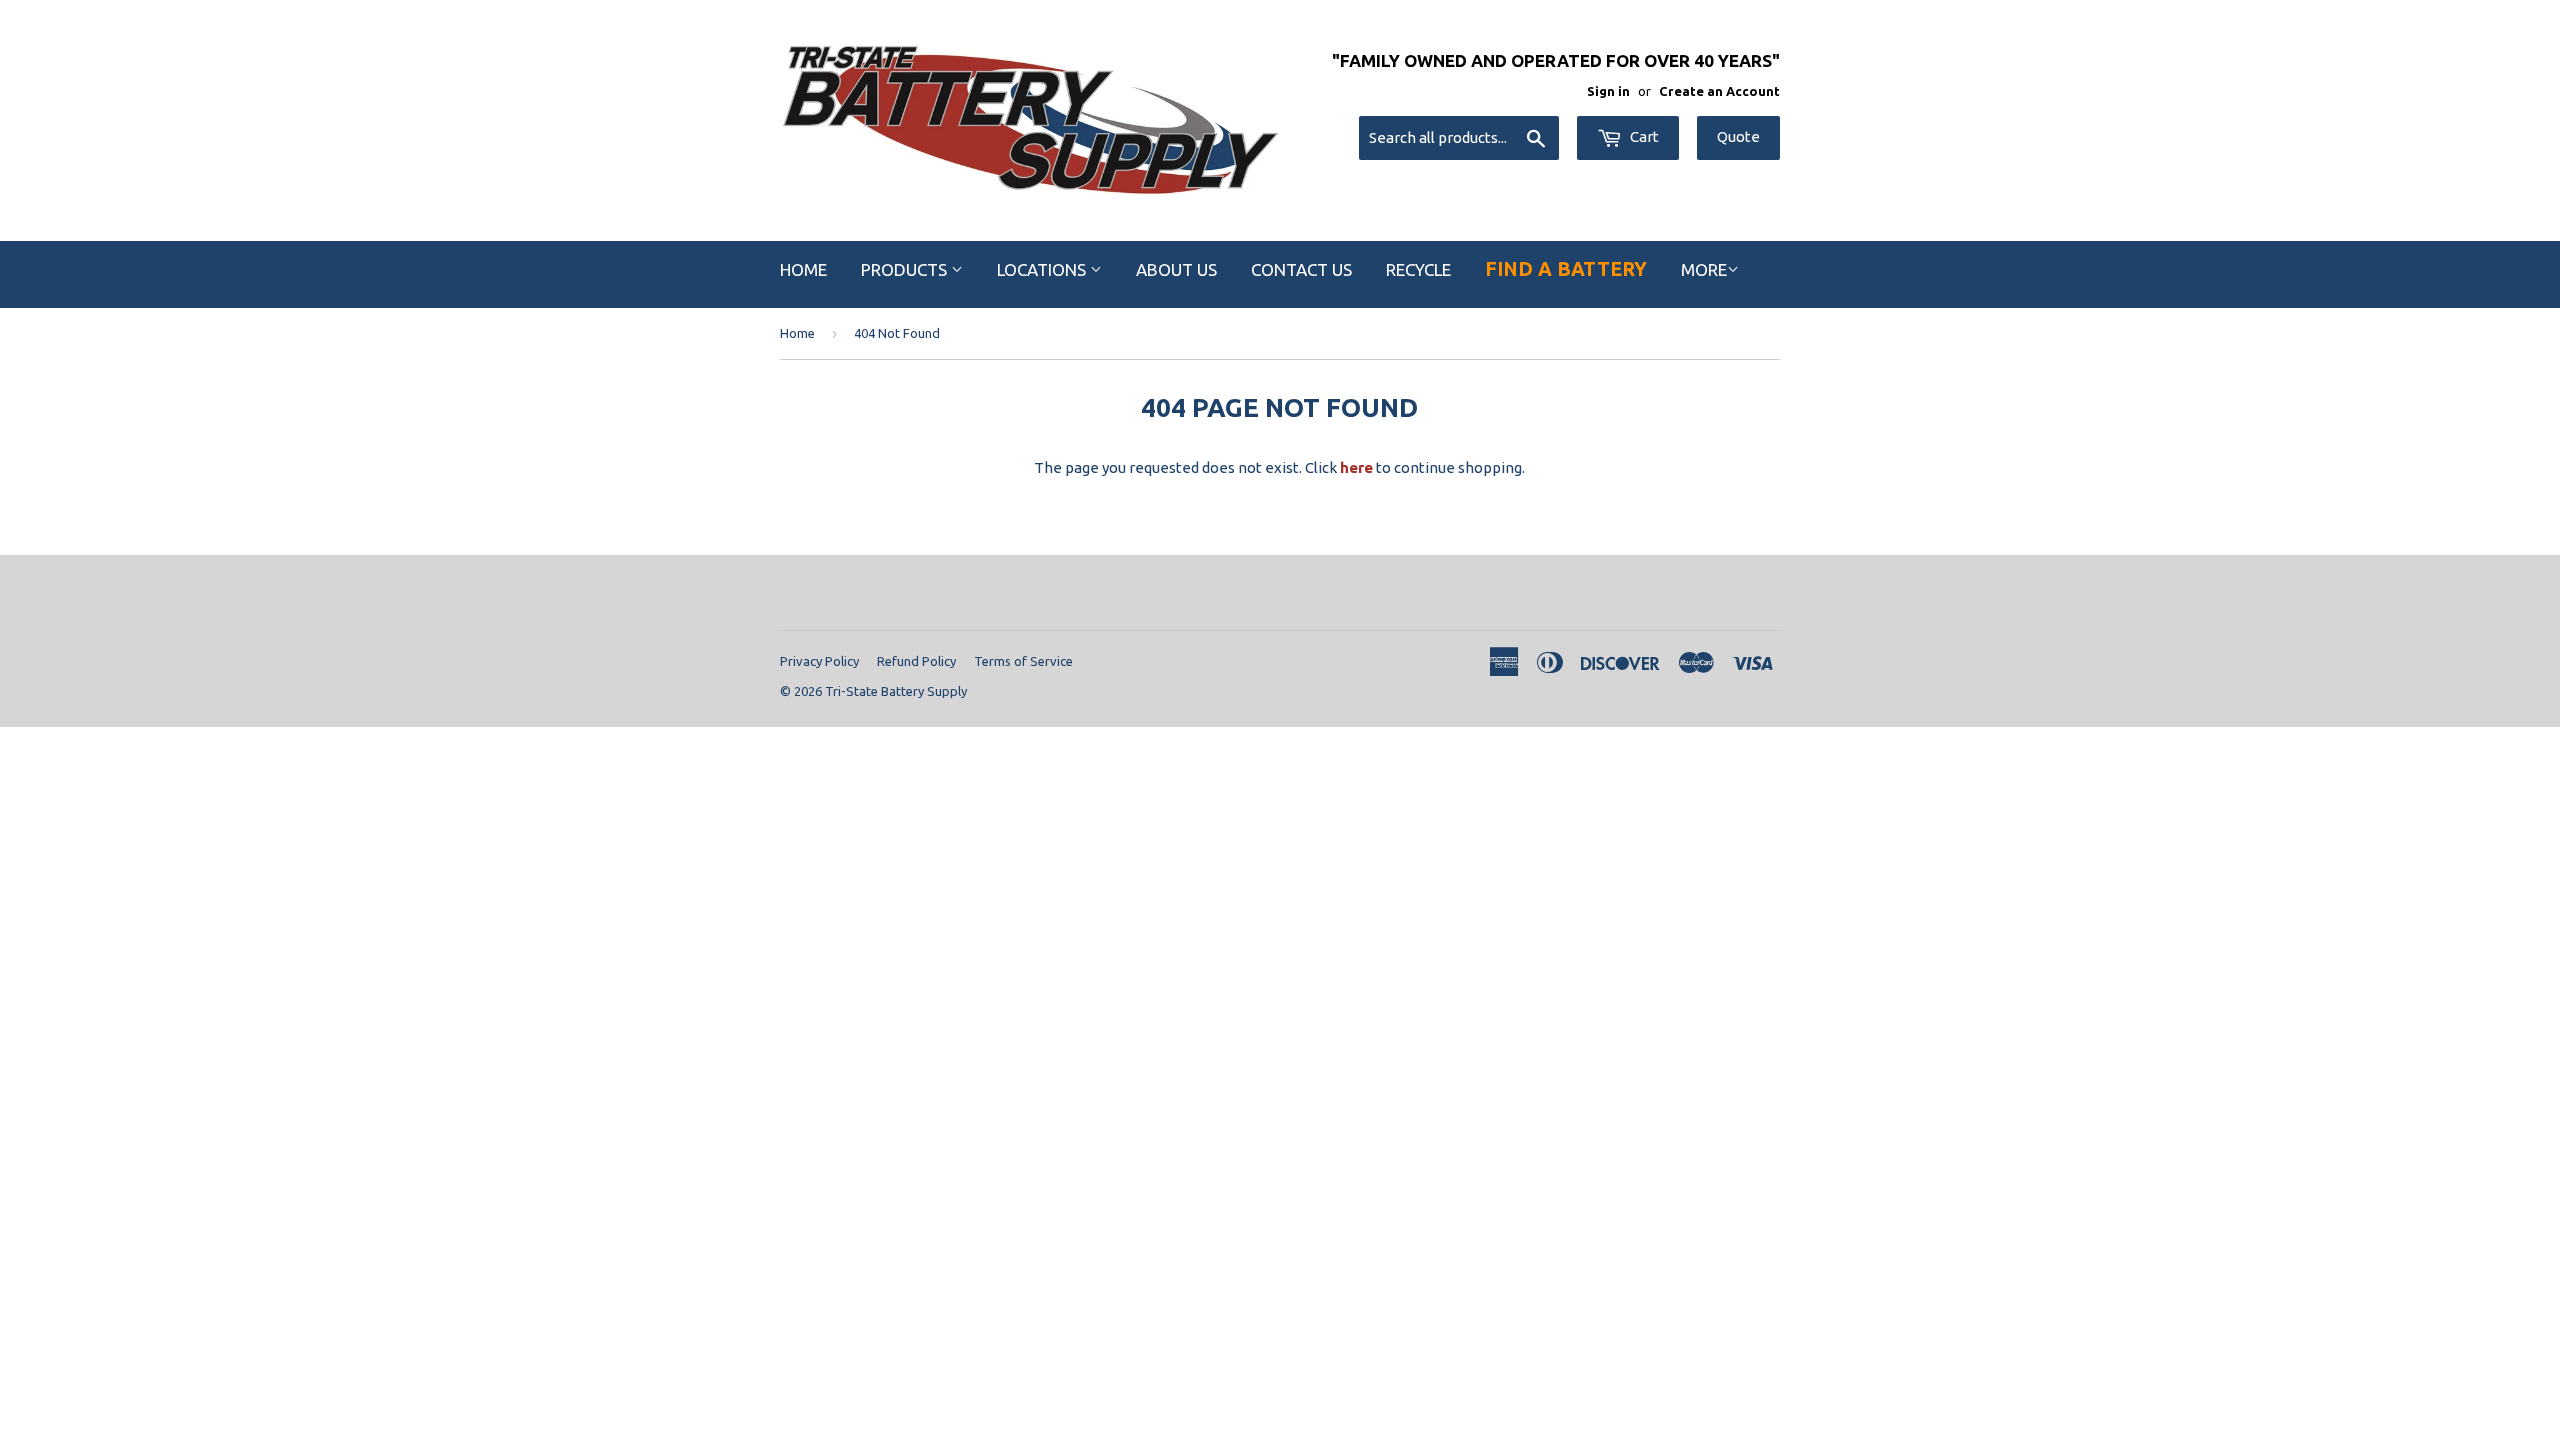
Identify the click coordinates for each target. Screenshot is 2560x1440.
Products (906, 269)
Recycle (1418, 269)
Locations (1043, 269)
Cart (1643, 136)
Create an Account (1719, 91)
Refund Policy (916, 661)
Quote (1738, 136)
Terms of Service (1023, 661)
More (1704, 269)
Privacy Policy (819, 661)
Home (803, 269)
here (1356, 467)
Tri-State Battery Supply (896, 691)
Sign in (1608, 91)
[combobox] (1459, 138)
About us (1176, 269)
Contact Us (1301, 269)
